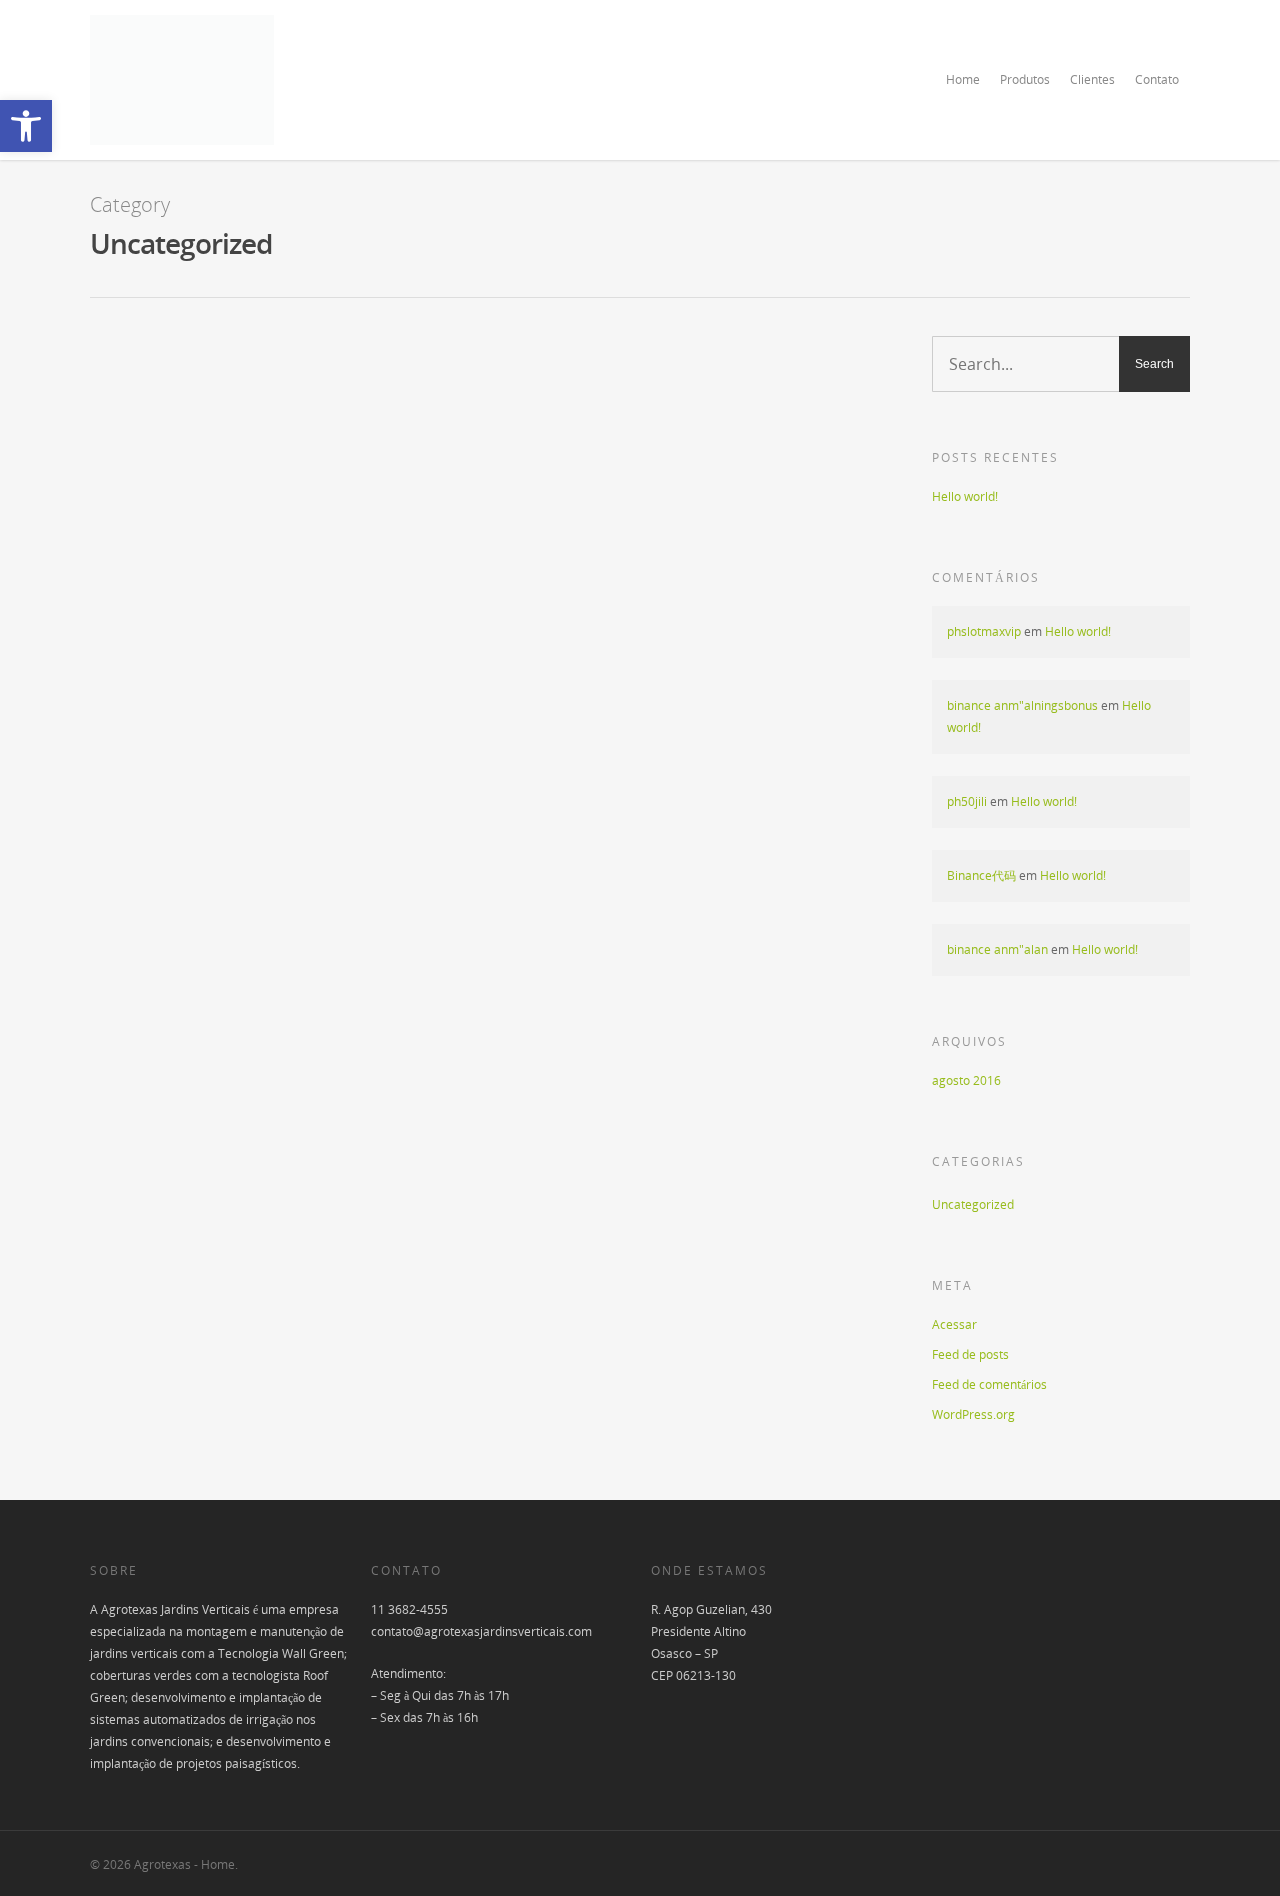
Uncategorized (315, 382)
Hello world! (257, 355)
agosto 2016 (966, 1080)
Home (963, 79)
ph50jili (967, 801)
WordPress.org (973, 1414)
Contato (1157, 79)
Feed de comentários (989, 1384)
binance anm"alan (997, 949)
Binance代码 (981, 875)
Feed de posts (970, 1354)
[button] (26, 126)
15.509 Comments (410, 382)
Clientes (1092, 79)
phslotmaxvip (984, 631)
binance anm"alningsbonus (1022, 705)
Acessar (954, 1324)
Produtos (1025, 79)
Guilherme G (233, 382)
